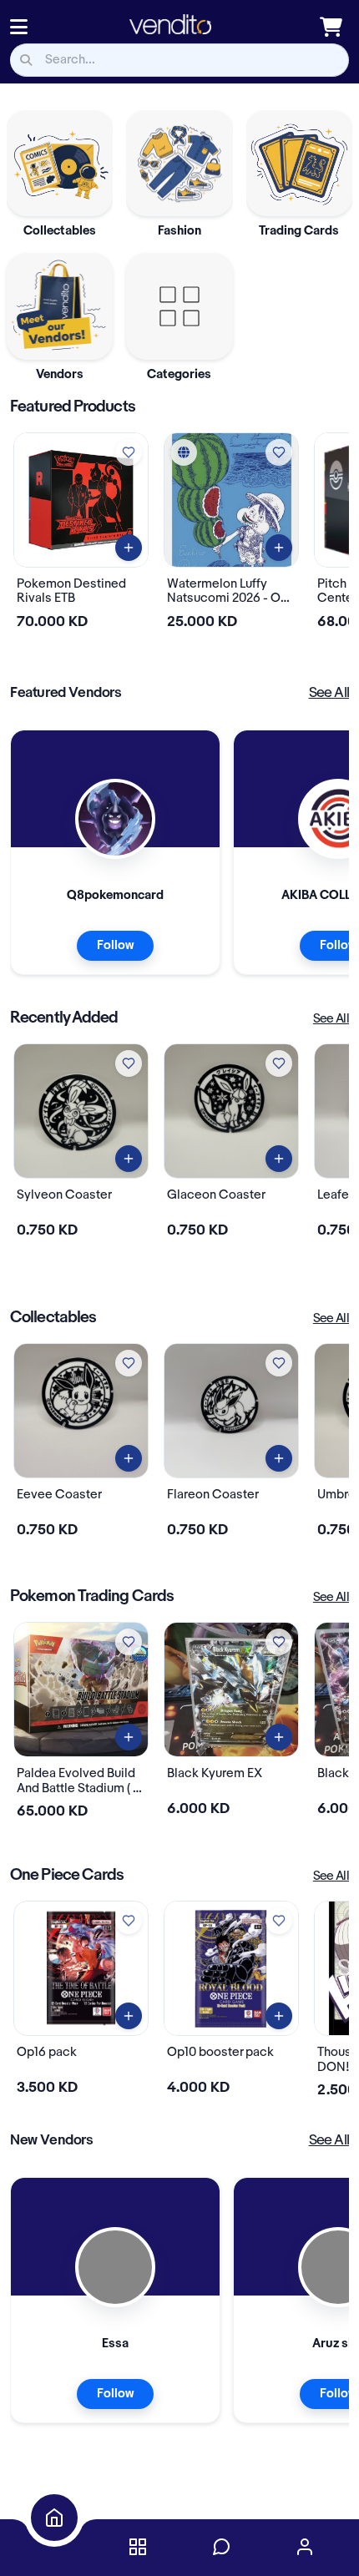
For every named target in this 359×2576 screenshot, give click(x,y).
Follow (115, 946)
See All (329, 693)
